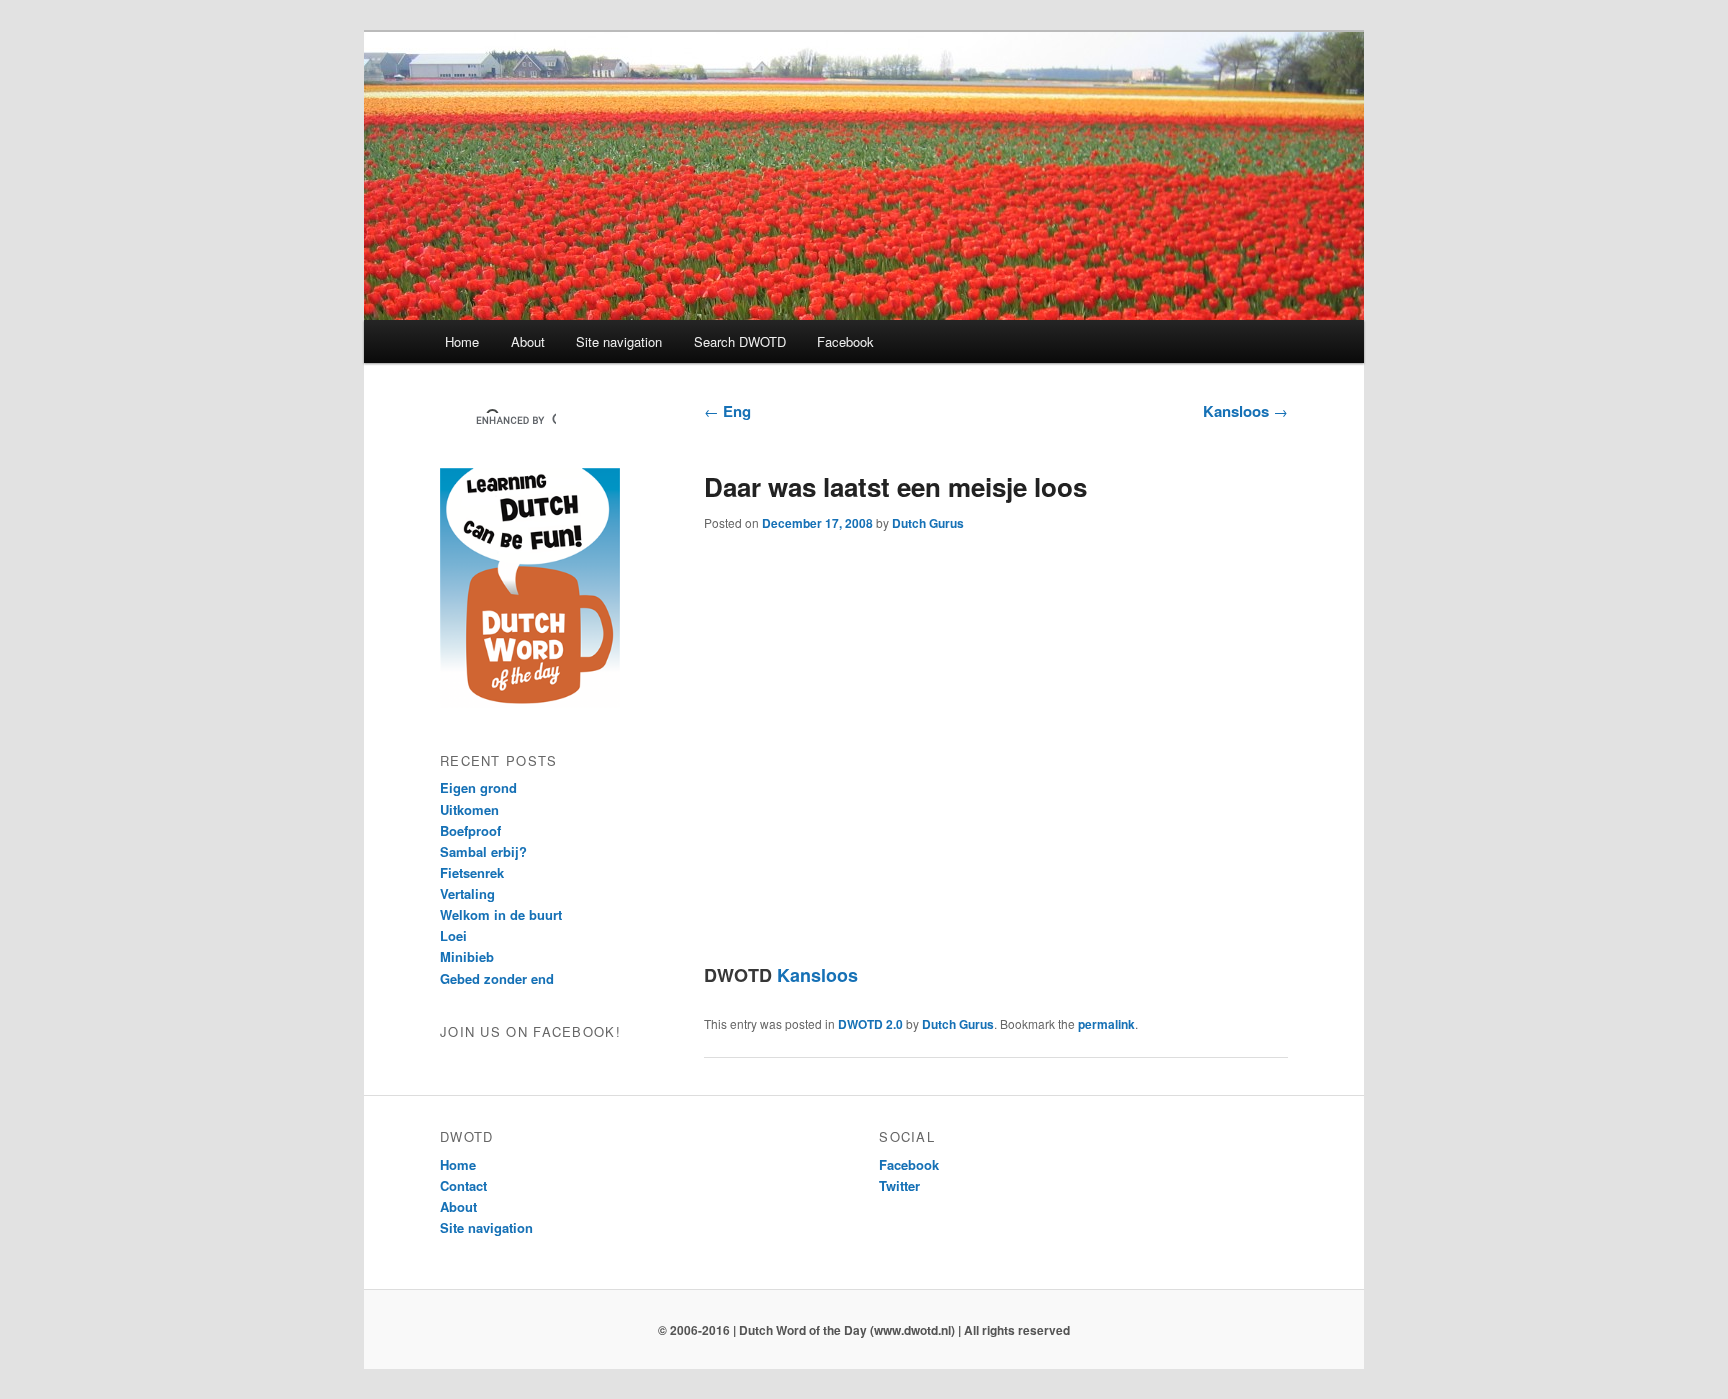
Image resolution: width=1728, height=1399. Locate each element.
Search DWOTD (740, 341)
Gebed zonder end (497, 978)
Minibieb (467, 956)
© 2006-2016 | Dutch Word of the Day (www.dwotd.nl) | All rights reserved (864, 1330)
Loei (453, 935)
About (528, 341)
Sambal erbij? (483, 851)
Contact (463, 1185)
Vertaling (467, 893)
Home (462, 341)
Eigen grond (478, 787)
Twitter (899, 1185)
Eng (727, 411)
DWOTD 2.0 (870, 1024)
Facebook (845, 341)
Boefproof (470, 830)
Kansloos (1245, 411)
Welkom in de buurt (501, 914)
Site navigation (619, 341)
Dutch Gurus (928, 523)
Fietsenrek (472, 872)
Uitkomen (469, 809)
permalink (1106, 1024)
